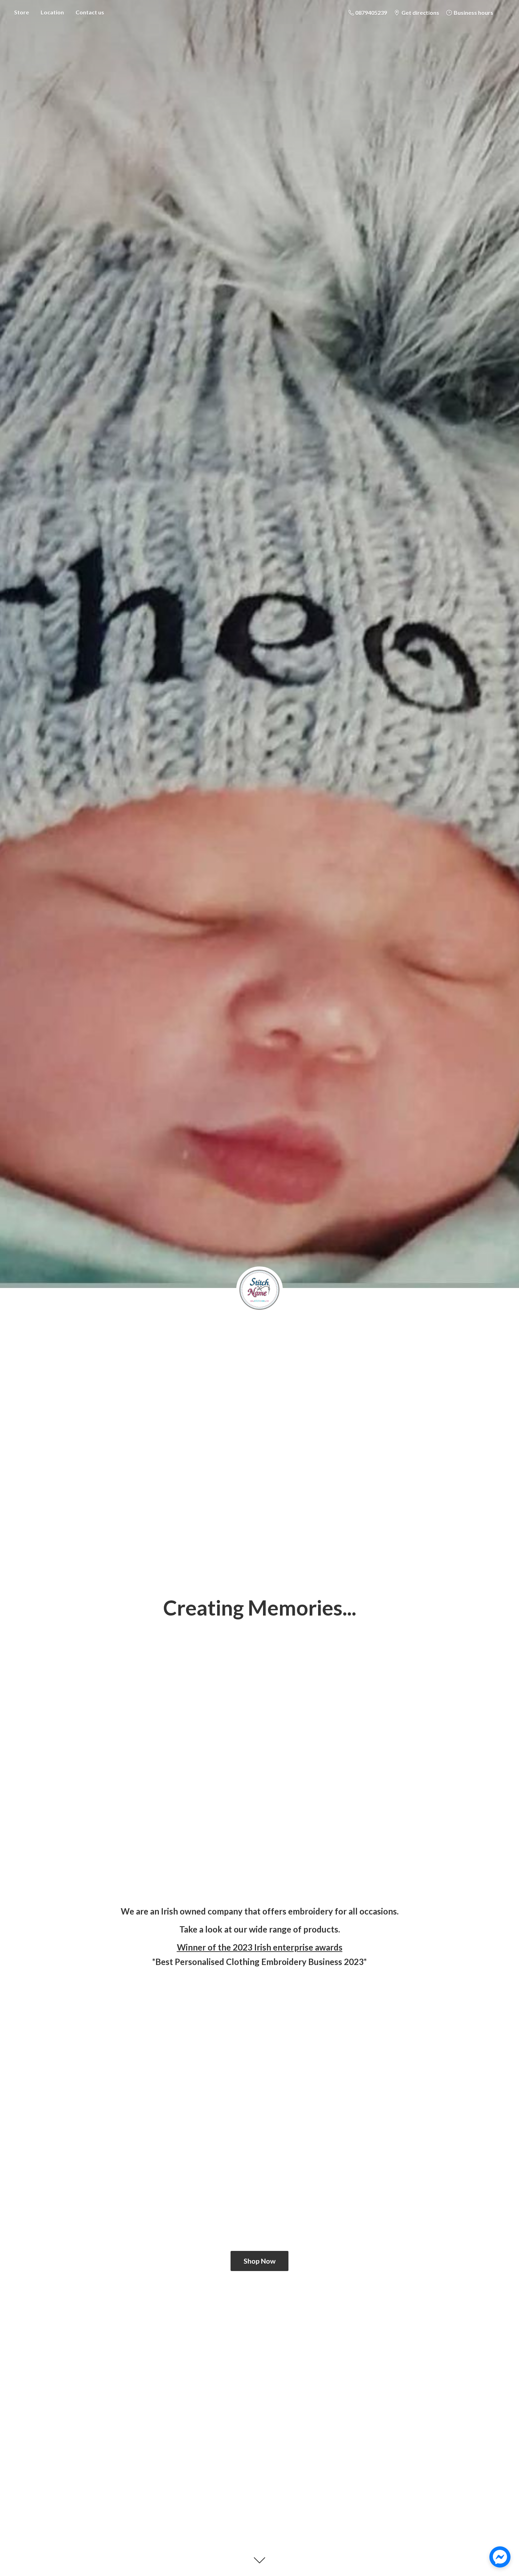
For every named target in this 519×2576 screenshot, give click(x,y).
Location (52, 12)
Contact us (90, 12)
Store (22, 12)
